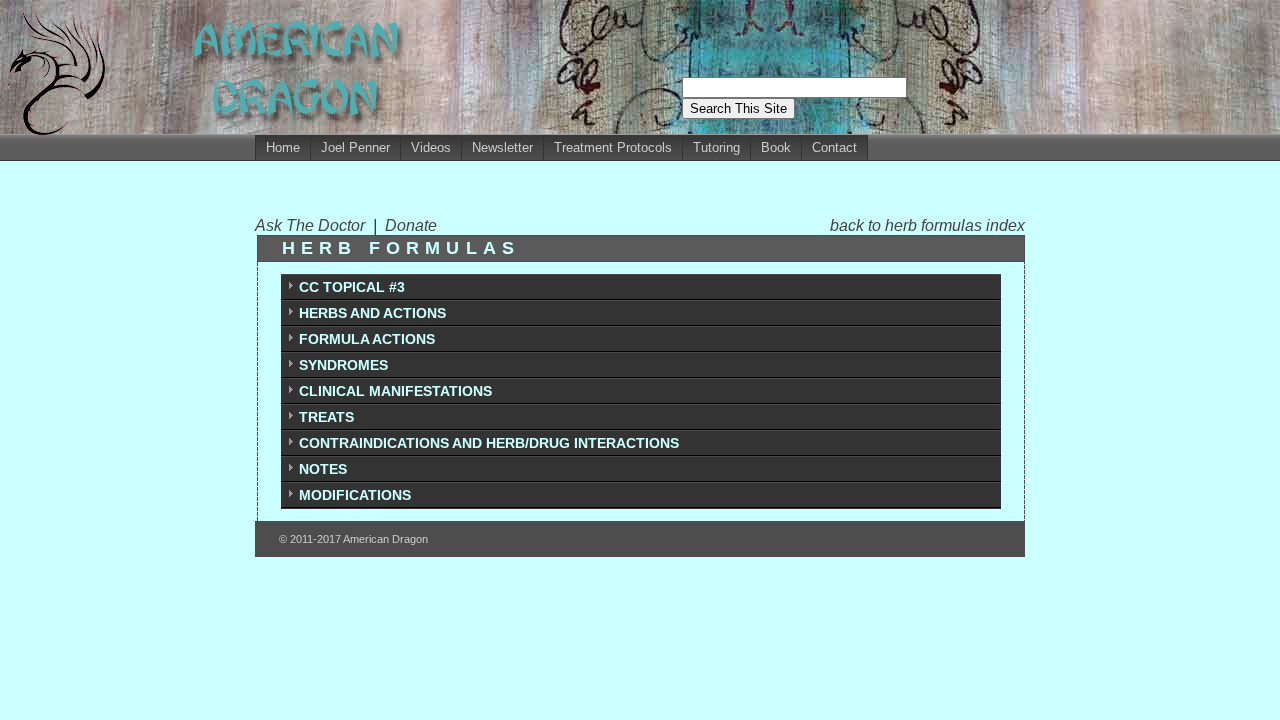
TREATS (326, 417)
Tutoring (716, 147)
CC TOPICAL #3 (352, 287)
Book (776, 147)
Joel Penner (355, 147)
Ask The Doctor (314, 225)
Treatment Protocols (613, 147)
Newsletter (502, 147)
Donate (411, 225)
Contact (834, 147)
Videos (431, 147)
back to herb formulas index (927, 225)
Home (283, 147)
